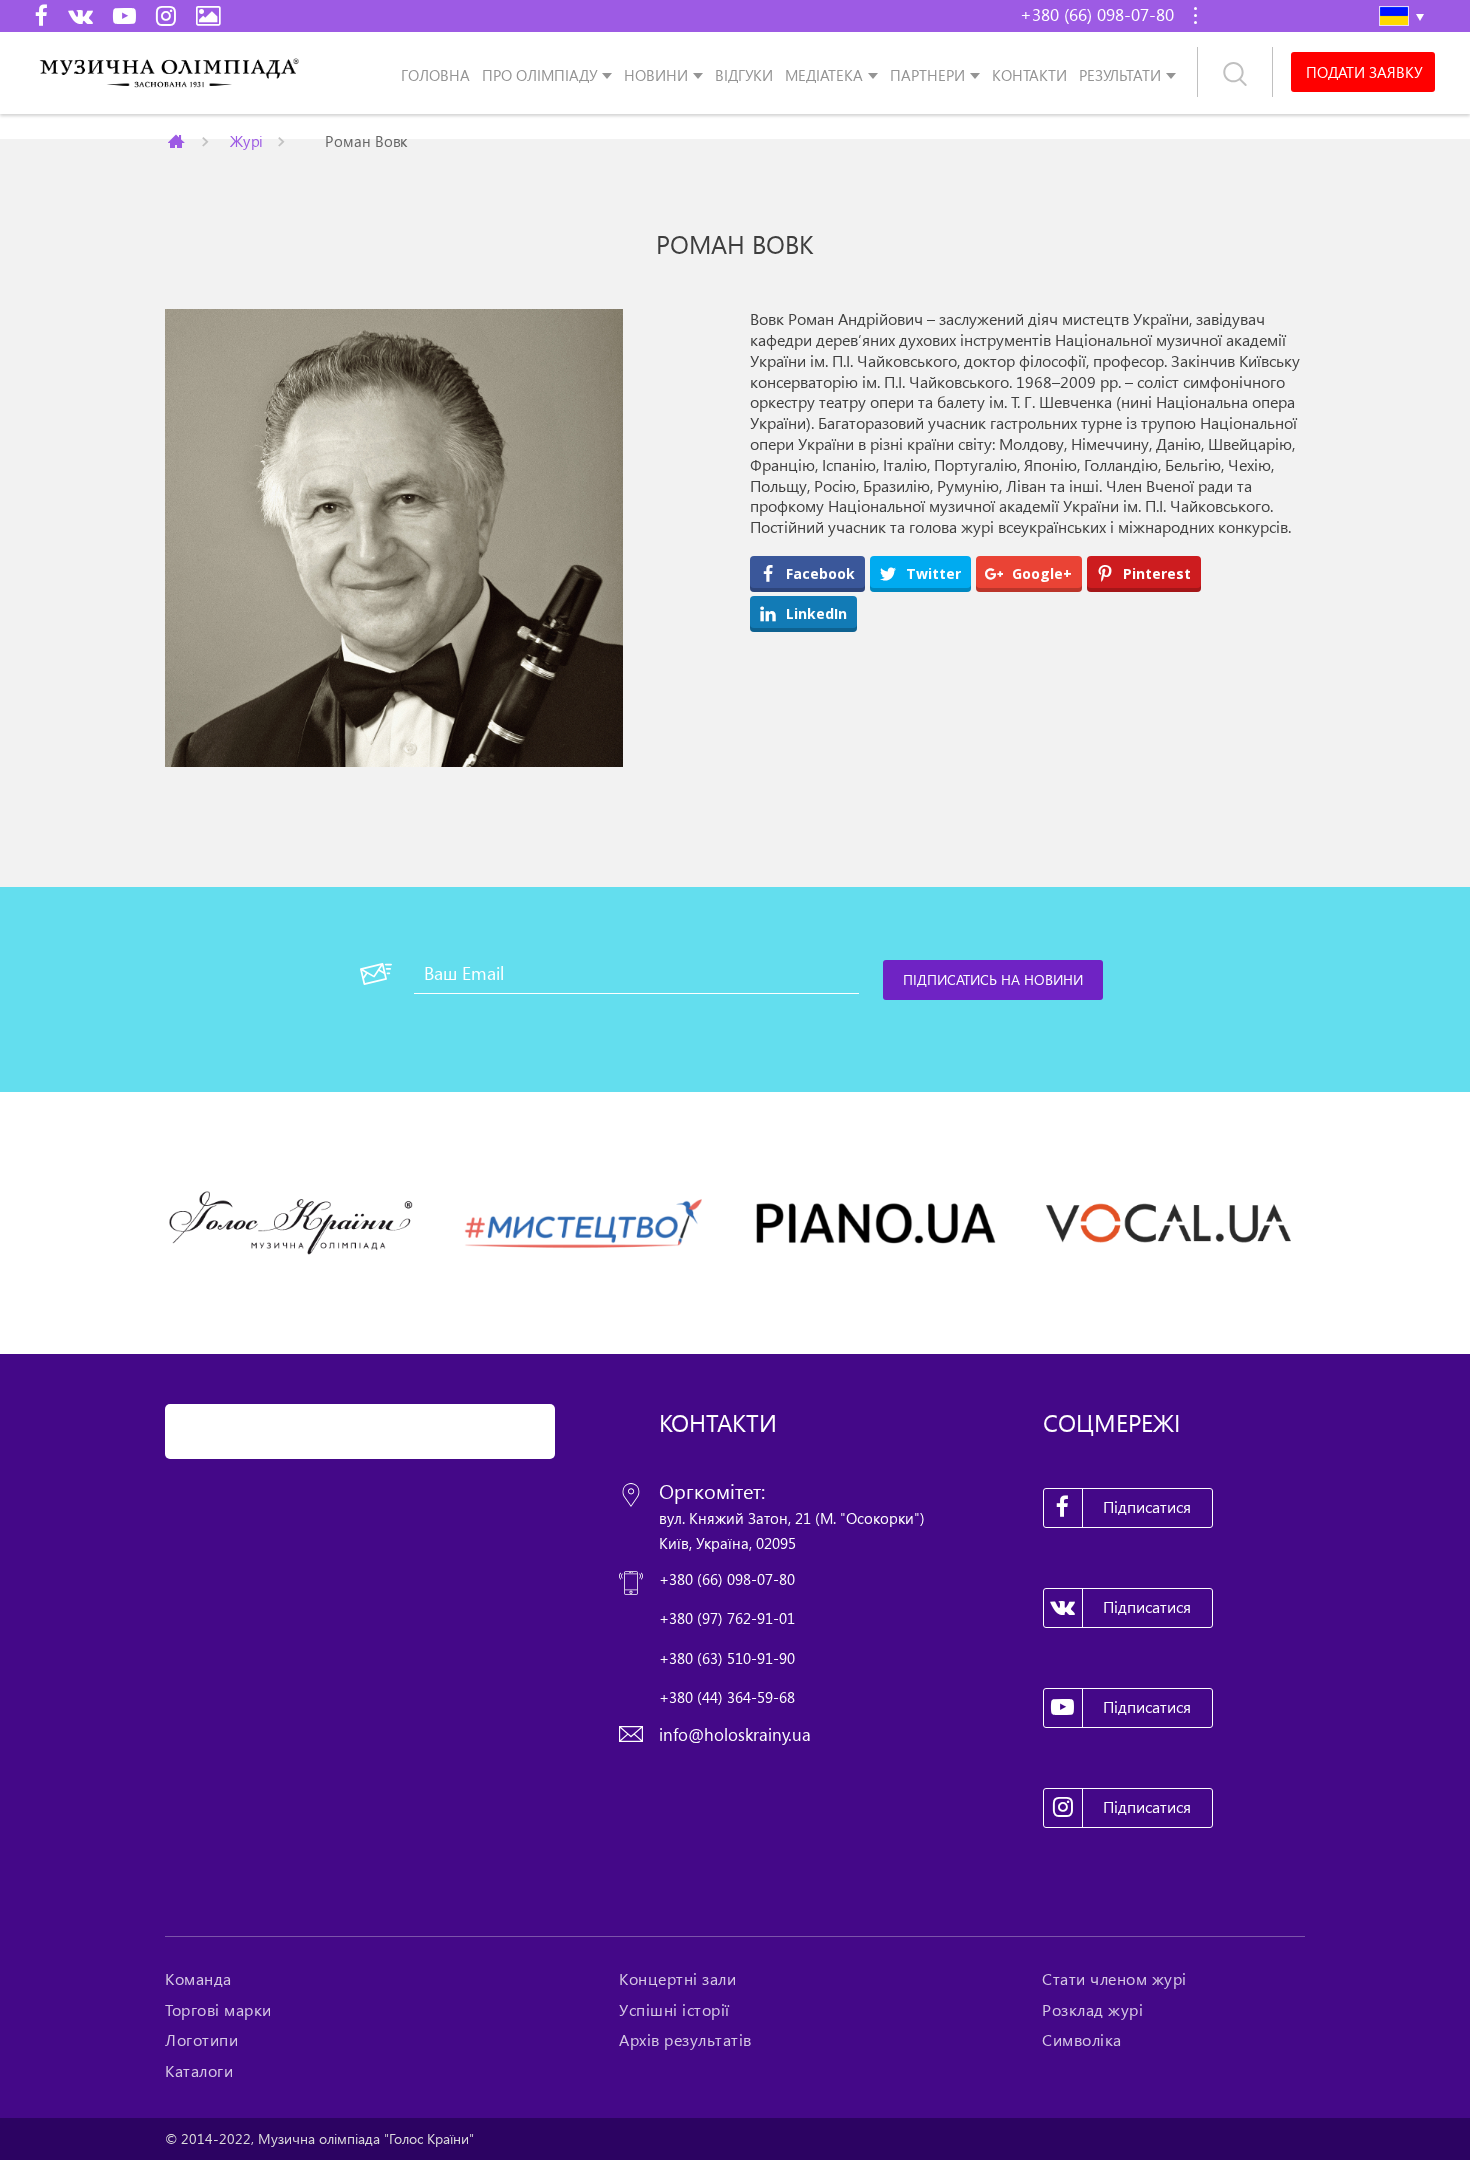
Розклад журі (1092, 2010)
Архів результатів (685, 2040)
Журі (246, 140)
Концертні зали (677, 1979)
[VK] (80, 15)
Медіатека (824, 74)
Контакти (1029, 74)
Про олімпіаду (539, 74)
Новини (656, 74)
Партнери (927, 74)
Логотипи (201, 2040)
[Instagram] (166, 15)
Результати (1120, 74)
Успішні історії (674, 2010)
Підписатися (1147, 1507)
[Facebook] (41, 15)
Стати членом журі (1114, 1979)
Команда (198, 1979)
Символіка (1082, 2040)
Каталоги (199, 2071)
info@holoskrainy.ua (735, 1734)
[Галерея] (208, 15)
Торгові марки (218, 2010)
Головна (435, 74)
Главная (178, 141)
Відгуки (744, 74)
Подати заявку (1364, 72)
